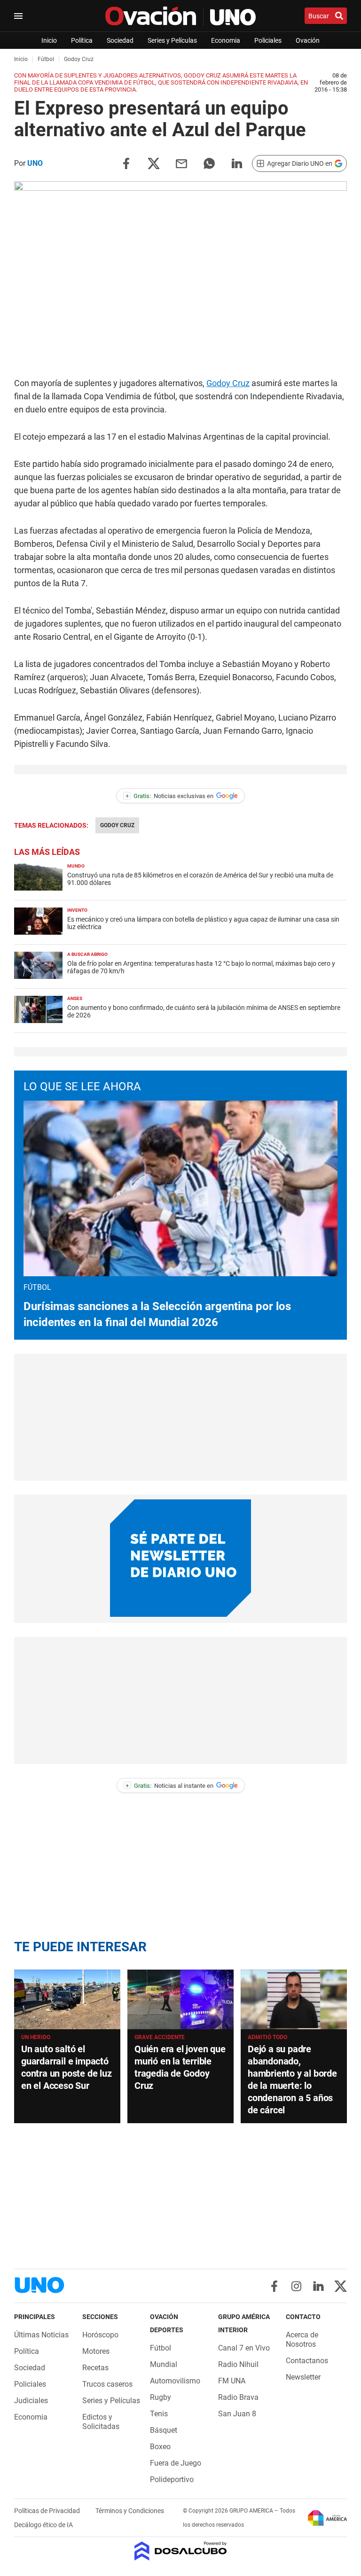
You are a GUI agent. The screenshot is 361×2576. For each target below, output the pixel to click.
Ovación (308, 40)
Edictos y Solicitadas (101, 2422)
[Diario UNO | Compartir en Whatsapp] (209, 163)
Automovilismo (175, 2381)
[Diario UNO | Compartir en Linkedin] (237, 163)
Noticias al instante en (169, 1786)
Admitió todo (267, 2037)
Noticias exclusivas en (170, 796)
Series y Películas (172, 40)
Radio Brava (238, 2397)
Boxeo (160, 2447)
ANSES (75, 998)
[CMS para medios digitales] (181, 2552)
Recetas (95, 2368)
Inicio (49, 40)
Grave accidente (160, 2037)
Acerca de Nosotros (302, 2339)
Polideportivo (172, 2479)
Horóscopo (100, 2335)
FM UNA (232, 2381)
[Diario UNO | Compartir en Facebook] (126, 163)
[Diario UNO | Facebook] (274, 2286)
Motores (96, 2351)
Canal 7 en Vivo (244, 2348)
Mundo (76, 866)
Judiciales (31, 2401)
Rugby (161, 2397)
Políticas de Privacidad (48, 2511)
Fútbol (161, 2348)
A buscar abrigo (87, 954)
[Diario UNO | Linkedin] (318, 2286)
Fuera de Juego (176, 2463)
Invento (77, 910)
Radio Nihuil (238, 2364)
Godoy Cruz (228, 383)
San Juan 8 (237, 2414)
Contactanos (307, 2361)
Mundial (164, 2364)
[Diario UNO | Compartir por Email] (181, 163)
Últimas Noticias (41, 2335)
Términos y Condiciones (130, 2511)
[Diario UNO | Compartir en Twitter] (154, 163)
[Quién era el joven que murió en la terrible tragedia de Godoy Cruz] (180, 1999)
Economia (226, 40)
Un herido (36, 2037)
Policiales (268, 40)
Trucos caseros (107, 2384)
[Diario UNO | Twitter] (341, 2286)
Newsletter (303, 2377)
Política (82, 40)
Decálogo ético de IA (43, 2525)
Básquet (164, 2430)
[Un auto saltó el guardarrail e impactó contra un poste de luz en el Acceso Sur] (67, 1999)
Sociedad (120, 40)
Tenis (159, 2414)
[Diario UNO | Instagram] (296, 2286)
